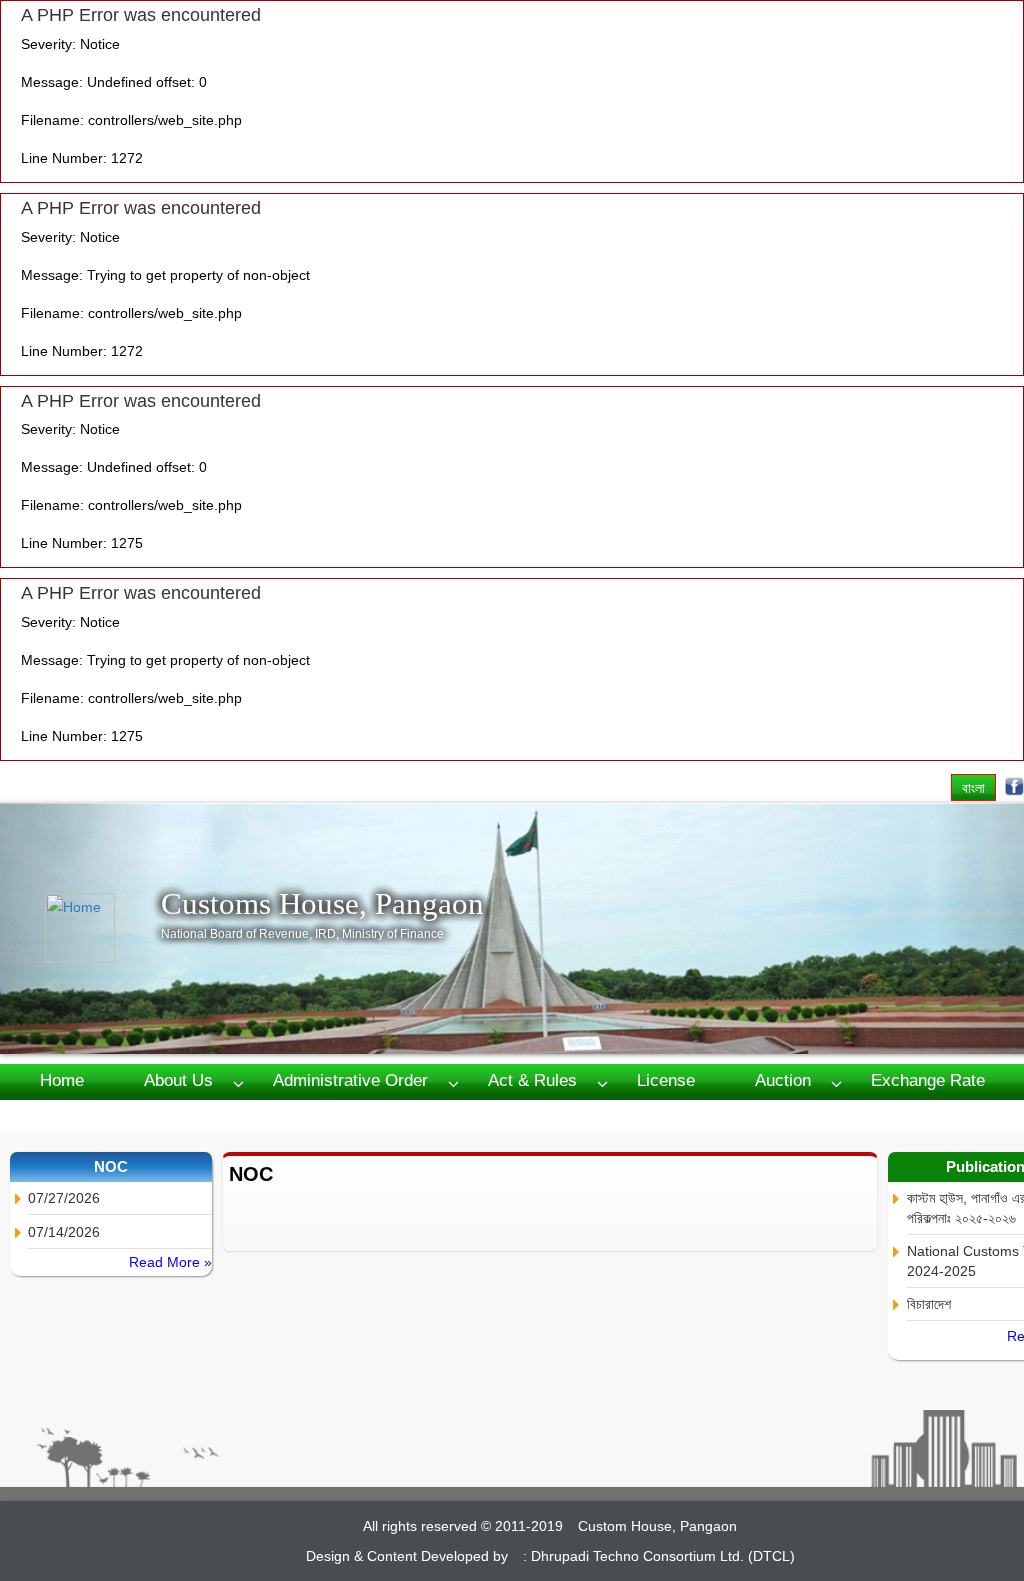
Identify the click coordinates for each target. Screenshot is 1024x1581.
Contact (307, 1114)
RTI (53, 1114)
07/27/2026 (64, 1198)
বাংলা (973, 787)
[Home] (103, 928)
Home (62, 1080)
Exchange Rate (928, 1080)
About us (178, 1080)
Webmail (428, 1114)
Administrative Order (350, 1080)
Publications (172, 1114)
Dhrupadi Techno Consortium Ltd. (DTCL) (663, 1556)
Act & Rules (532, 1080)
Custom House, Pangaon (657, 1526)
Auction (783, 1080)
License (666, 1080)
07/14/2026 (64, 1232)
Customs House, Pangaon (322, 904)
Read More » (170, 1262)
